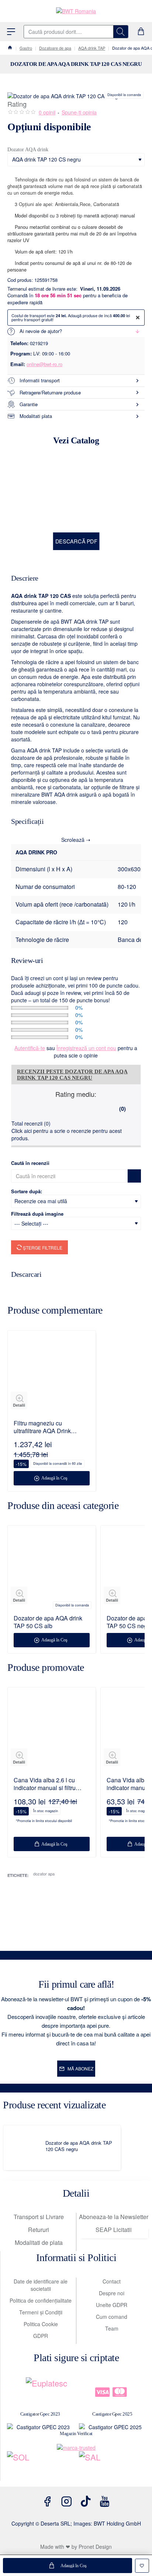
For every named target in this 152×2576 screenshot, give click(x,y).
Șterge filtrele (42, 1248)
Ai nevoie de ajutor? (41, 331)
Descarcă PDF (76, 541)
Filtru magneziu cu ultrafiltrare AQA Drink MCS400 (42, 1427)
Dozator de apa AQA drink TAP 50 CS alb (48, 1622)
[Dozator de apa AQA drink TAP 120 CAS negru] (26, 2148)
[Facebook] (47, 2501)
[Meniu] (11, 32)
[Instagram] (66, 2501)
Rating (17, 104)
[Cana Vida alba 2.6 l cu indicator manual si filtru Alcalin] (52, 1731)
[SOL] (40, 2466)
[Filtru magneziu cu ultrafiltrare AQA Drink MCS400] (52, 1374)
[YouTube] (105, 2501)
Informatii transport (40, 380)
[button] (68, 2566)
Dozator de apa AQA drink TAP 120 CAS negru (79, 2146)
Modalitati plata (36, 416)
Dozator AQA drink (28, 150)
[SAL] (113, 2466)
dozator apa (44, 1874)
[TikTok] (86, 2501)
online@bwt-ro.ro (44, 364)
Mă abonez (80, 2068)
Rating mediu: (76, 1094)
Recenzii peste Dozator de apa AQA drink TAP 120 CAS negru (72, 1075)
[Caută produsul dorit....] (121, 32)
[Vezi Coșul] (141, 32)
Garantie (29, 404)
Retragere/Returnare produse (50, 392)
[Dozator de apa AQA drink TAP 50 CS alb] (52, 1569)
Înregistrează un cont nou (86, 1048)
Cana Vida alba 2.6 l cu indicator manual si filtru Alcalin (45, 1784)
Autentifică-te (30, 1048)
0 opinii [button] (47, 112)
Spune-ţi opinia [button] (79, 112)
